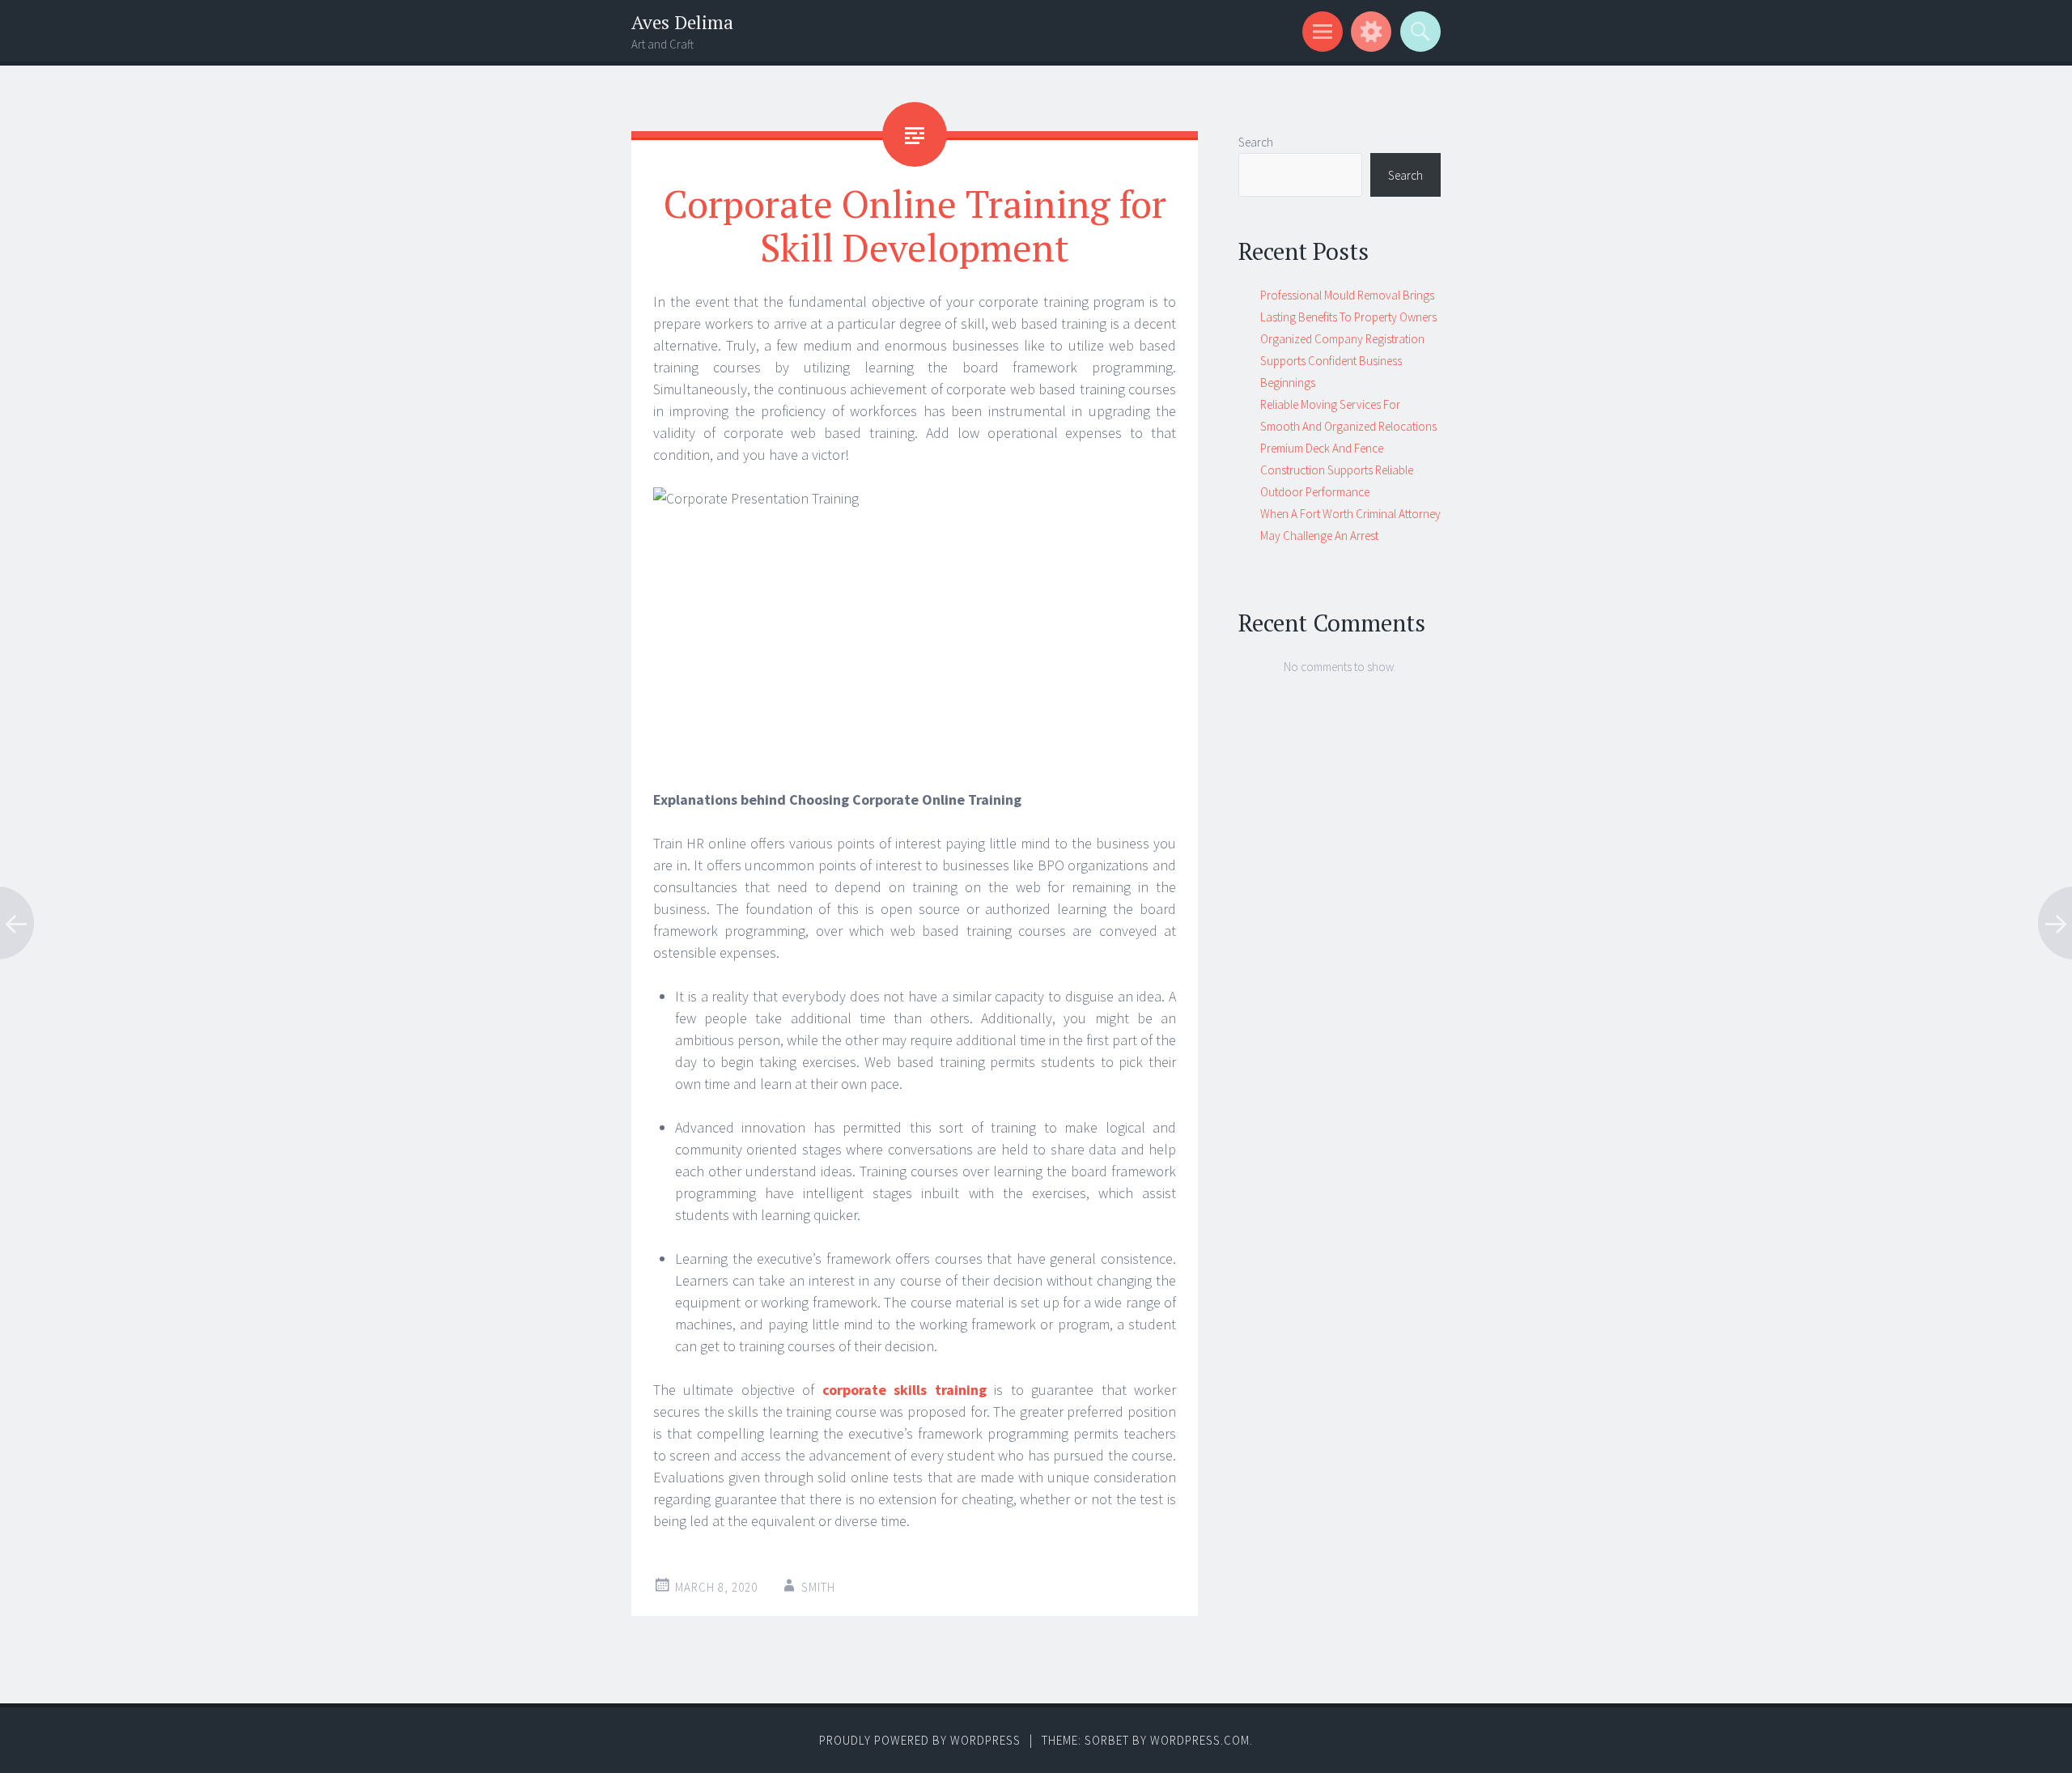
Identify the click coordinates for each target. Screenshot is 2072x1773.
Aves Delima (682, 22)
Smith (818, 1587)
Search (1256, 142)
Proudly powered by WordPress (920, 1740)
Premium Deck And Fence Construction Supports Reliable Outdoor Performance (1337, 470)
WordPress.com (1200, 1740)
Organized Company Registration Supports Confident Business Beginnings (1342, 361)
